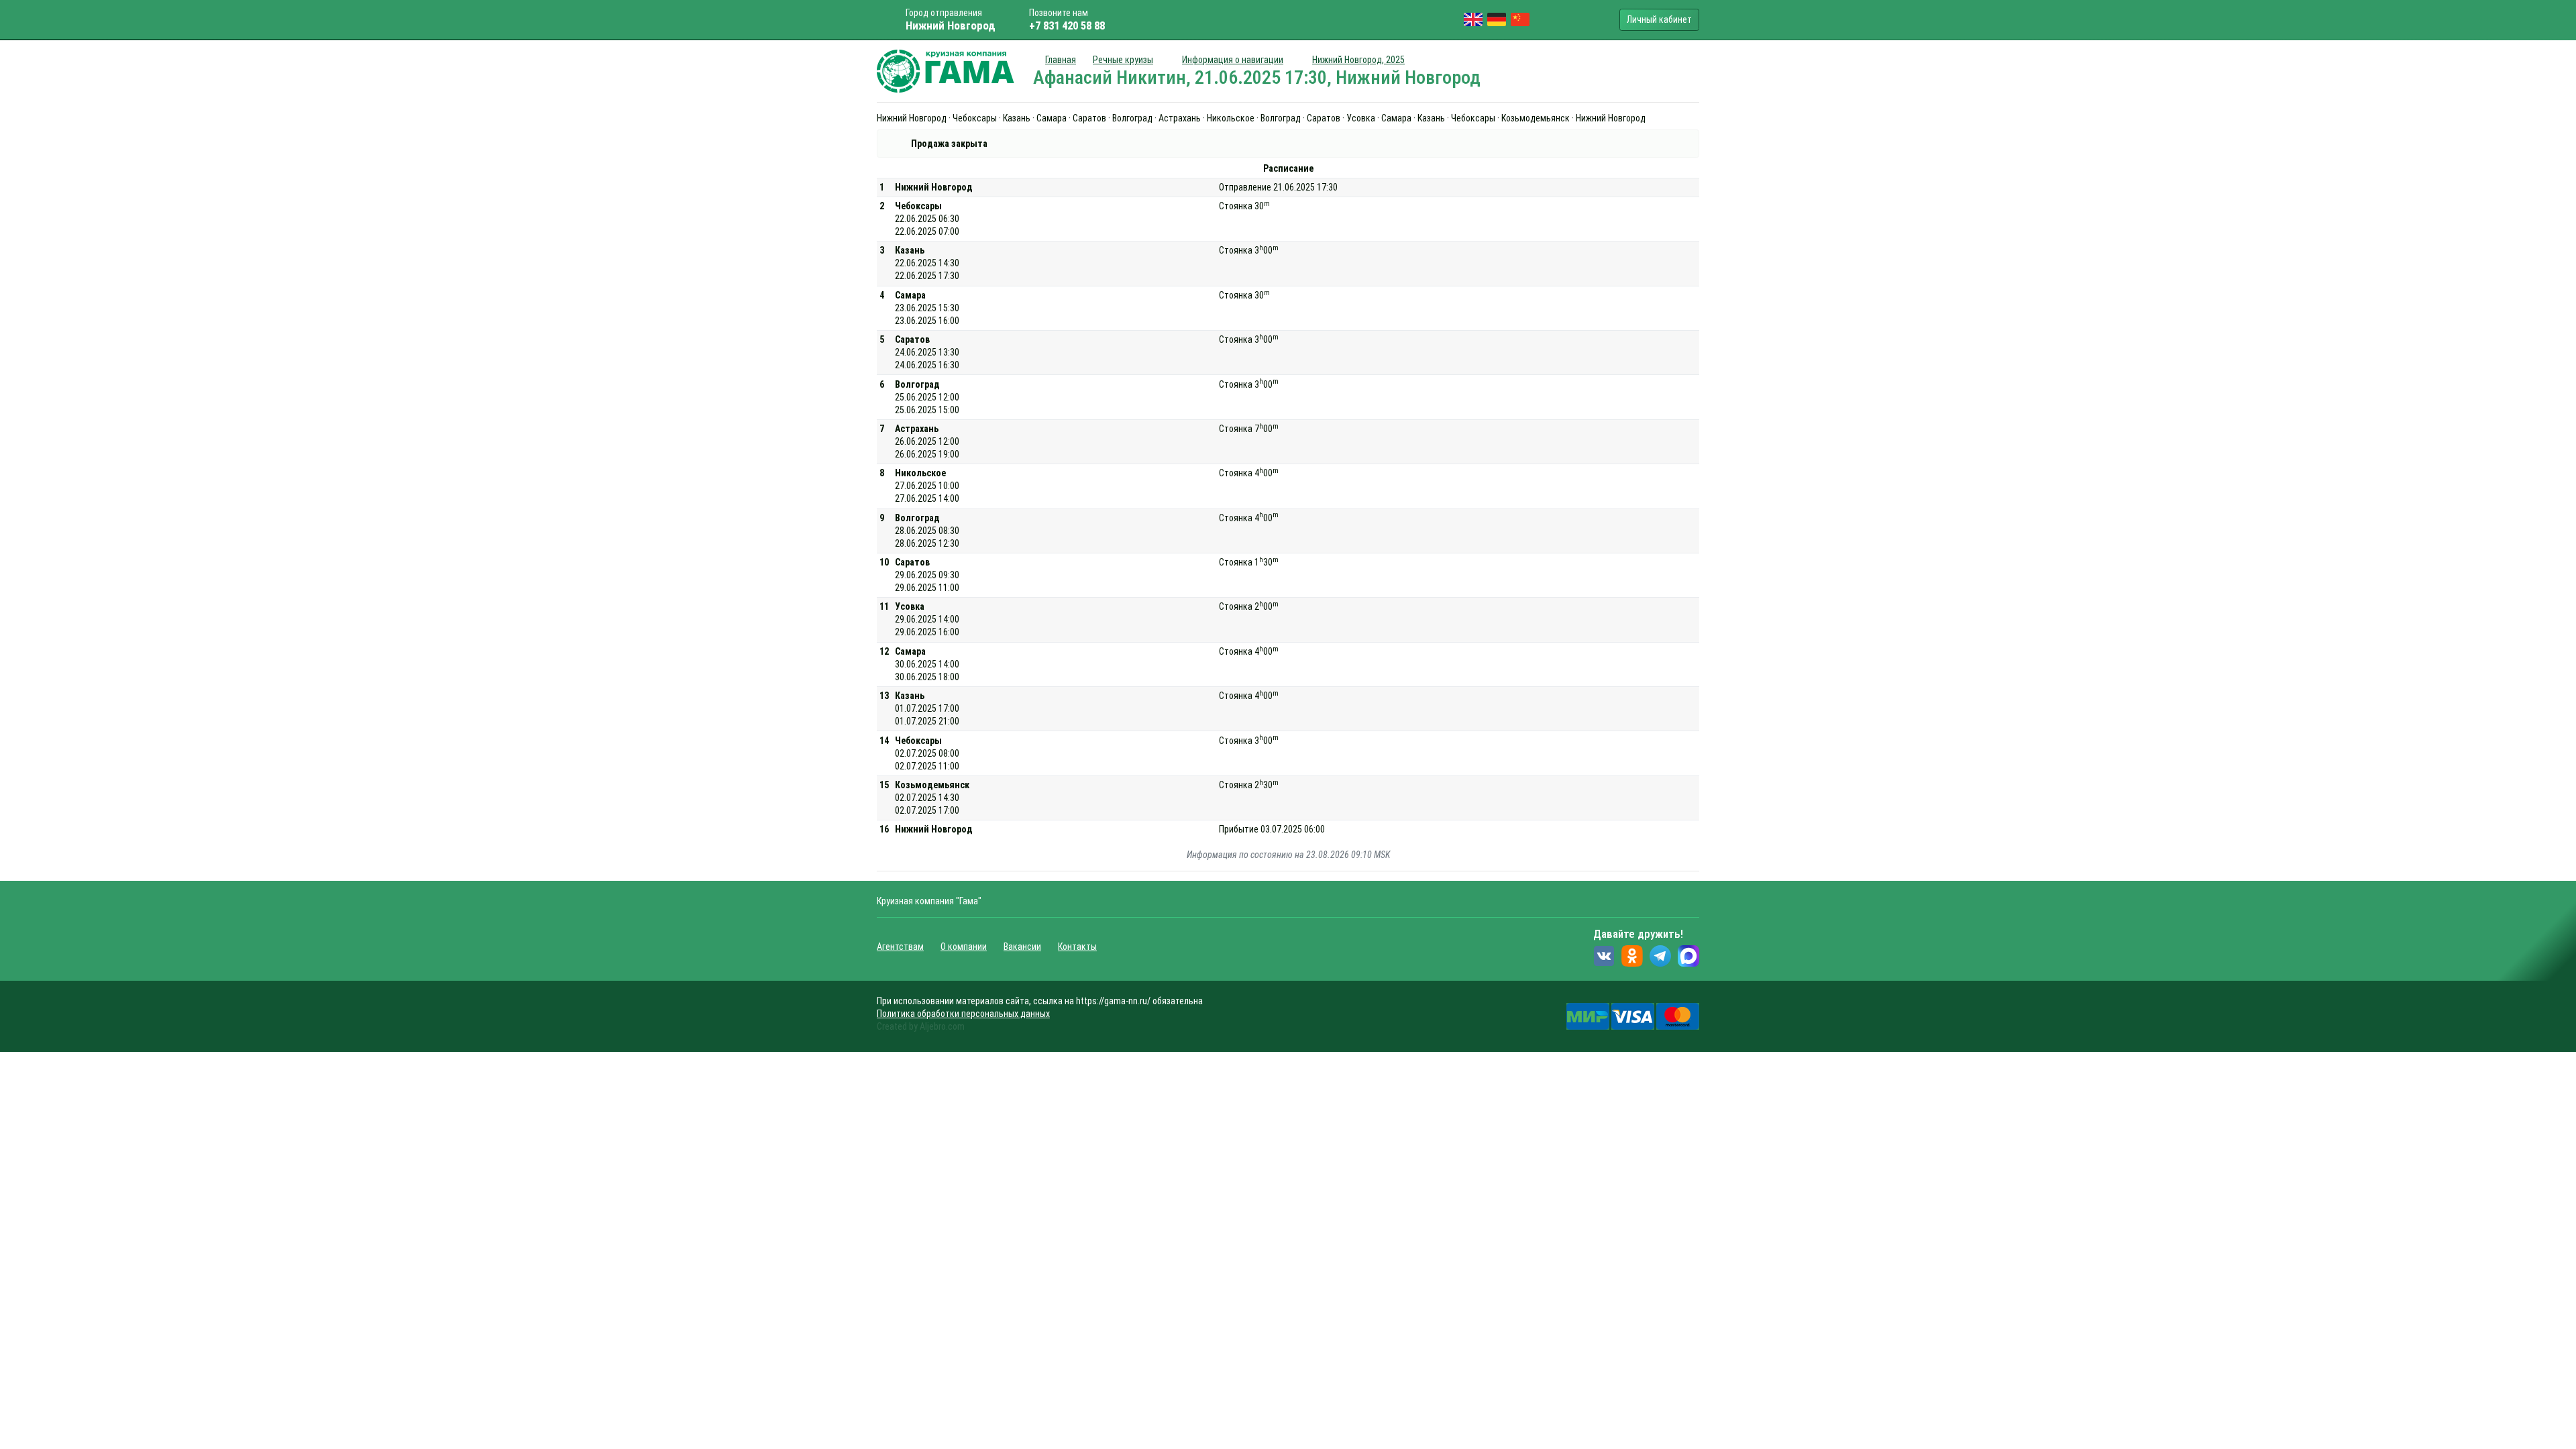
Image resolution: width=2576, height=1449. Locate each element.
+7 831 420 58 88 (1067, 25)
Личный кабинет (1659, 19)
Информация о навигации (1233, 60)
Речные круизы (1123, 60)
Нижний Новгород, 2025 (1358, 60)
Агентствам (900, 947)
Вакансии (1022, 947)
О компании (964, 947)
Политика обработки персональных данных (963, 1014)
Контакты (1077, 947)
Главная (1061, 60)
